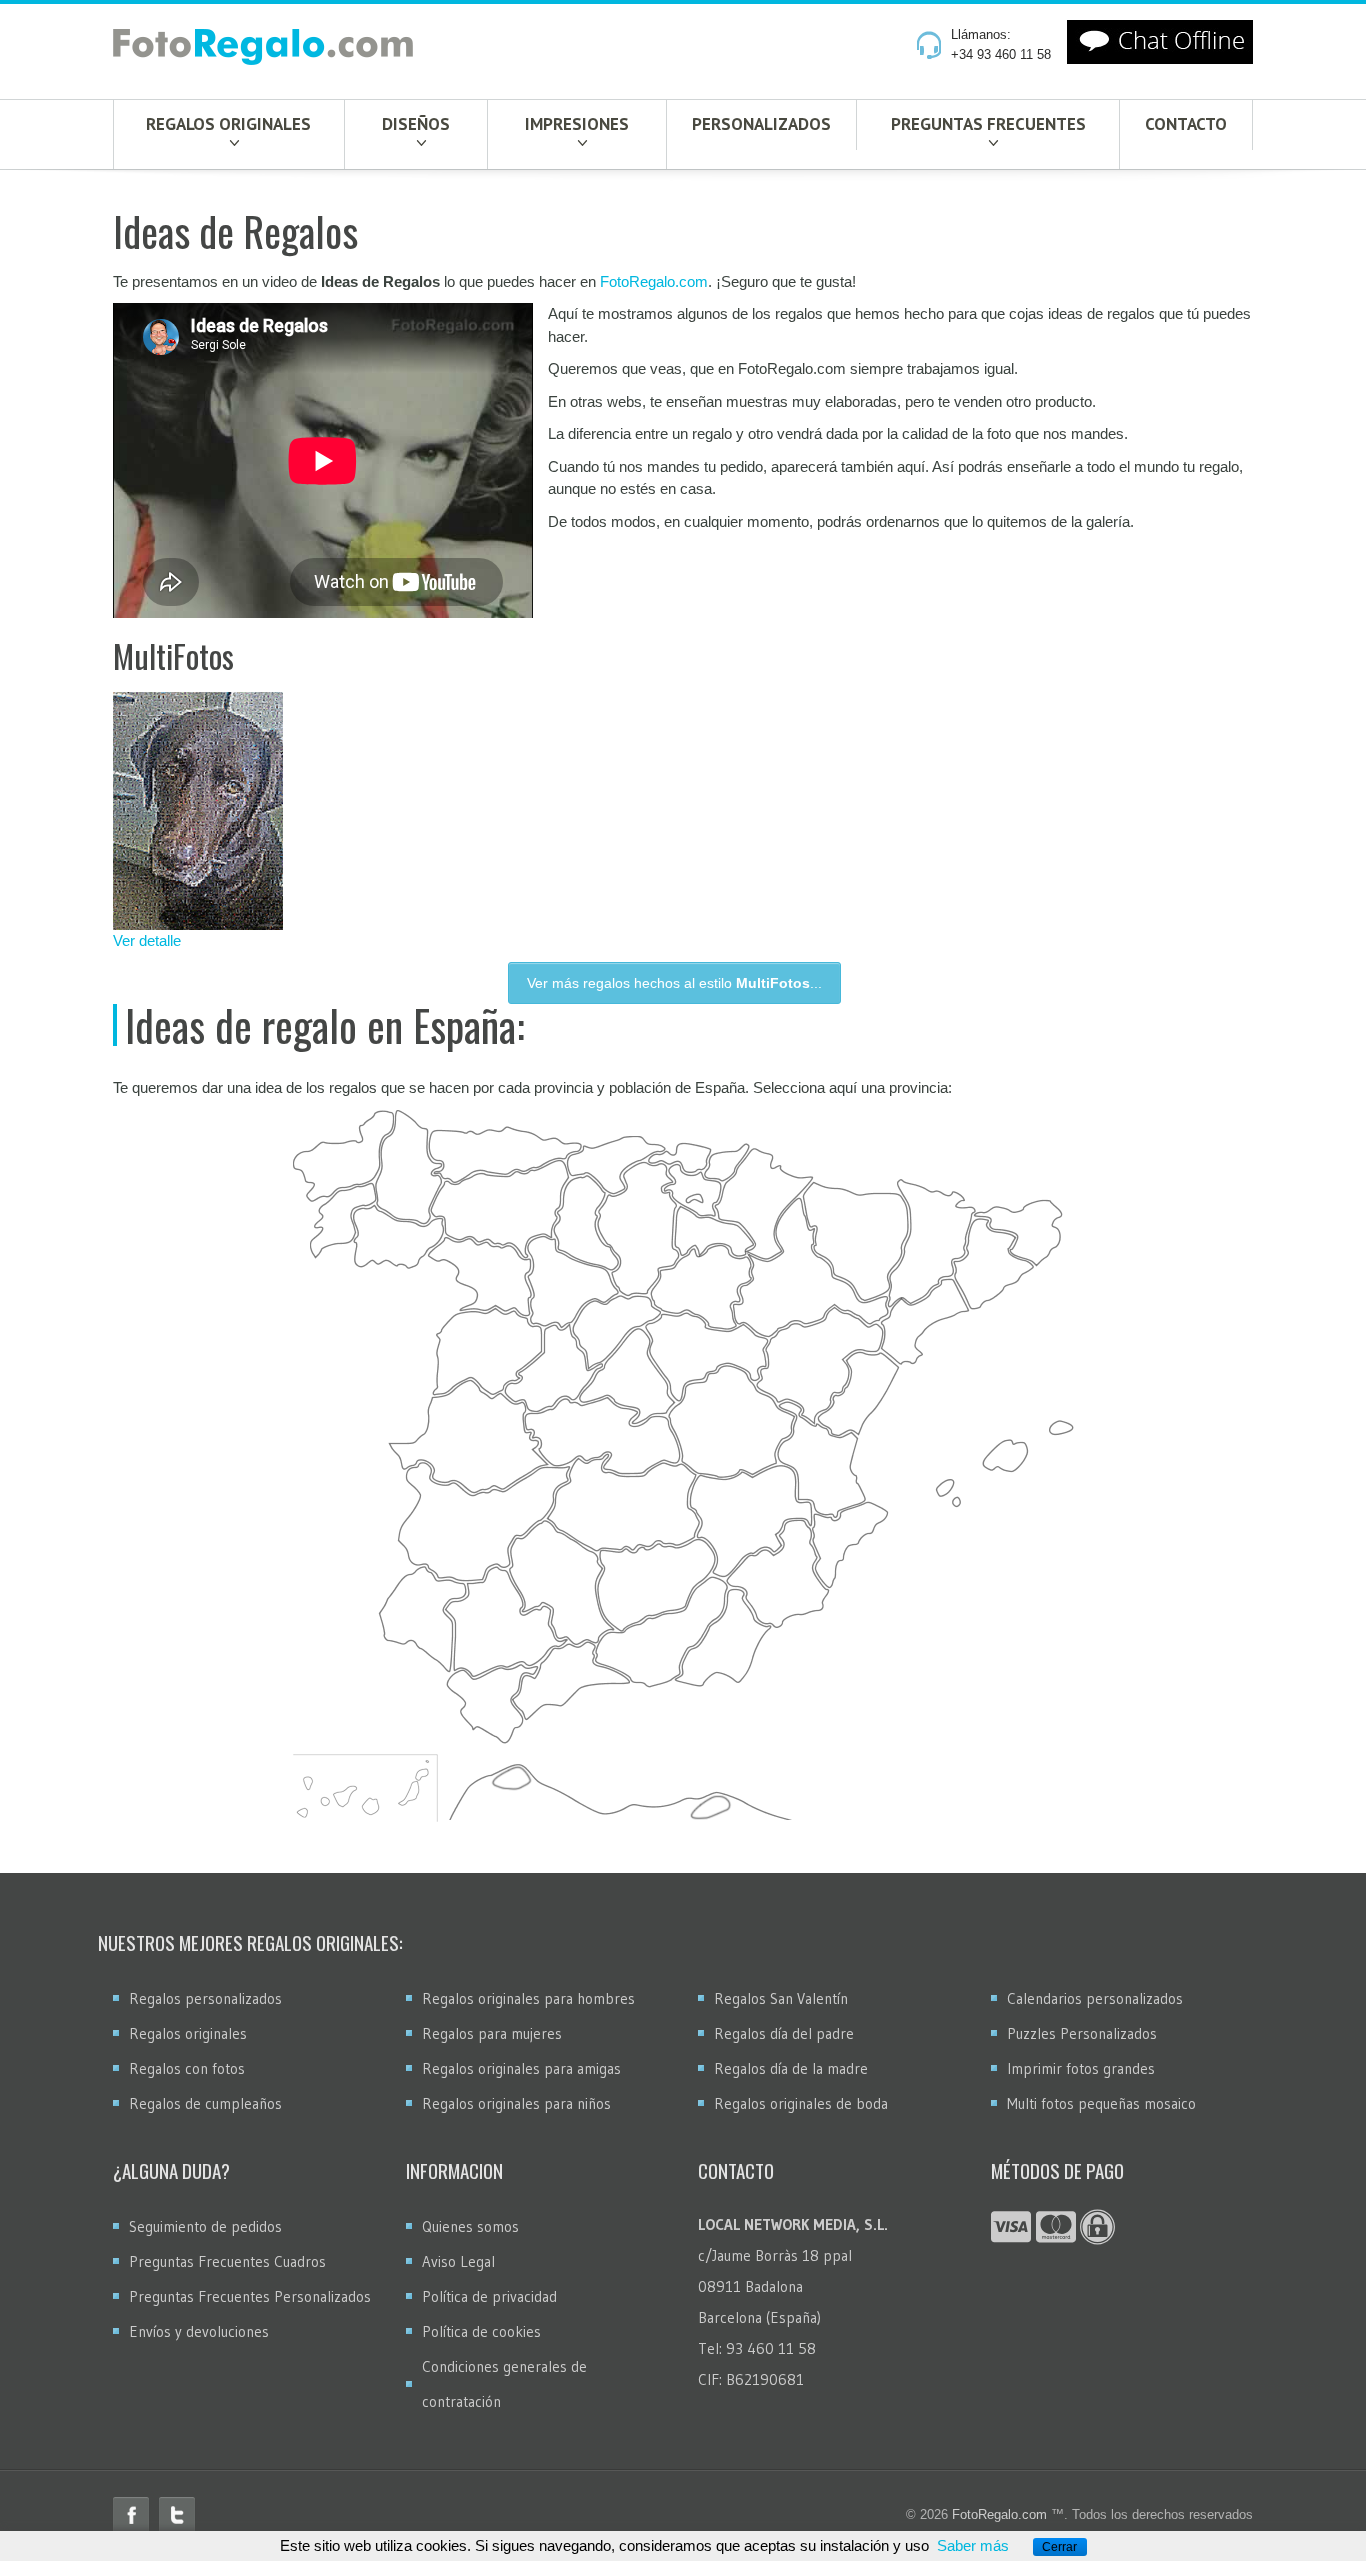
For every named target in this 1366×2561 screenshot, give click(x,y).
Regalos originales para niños (516, 2103)
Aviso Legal (458, 2261)
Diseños (416, 124)
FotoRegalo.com (654, 281)
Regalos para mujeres (492, 2033)
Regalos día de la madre (791, 2068)
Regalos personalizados (205, 1998)
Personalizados (761, 124)
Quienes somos (470, 2226)
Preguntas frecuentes (988, 124)
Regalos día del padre (784, 2033)
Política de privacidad (489, 2296)
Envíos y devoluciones (199, 2331)
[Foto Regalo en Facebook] (131, 2515)
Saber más (973, 2545)
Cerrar (1059, 2547)
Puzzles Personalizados (1082, 2033)
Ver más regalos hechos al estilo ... (674, 983)
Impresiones (577, 124)
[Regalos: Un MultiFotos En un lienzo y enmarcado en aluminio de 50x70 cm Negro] (244, 811)
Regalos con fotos (187, 2068)
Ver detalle (147, 940)
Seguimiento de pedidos (205, 2226)
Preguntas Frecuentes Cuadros (227, 2261)
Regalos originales (228, 124)
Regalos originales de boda (801, 2103)
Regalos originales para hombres (528, 1998)
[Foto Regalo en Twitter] (177, 2515)
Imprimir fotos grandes (1081, 2068)
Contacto (1186, 124)
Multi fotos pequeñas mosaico (1101, 2103)
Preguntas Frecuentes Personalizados (250, 2296)
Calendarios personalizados (1095, 1998)
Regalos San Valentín (781, 1998)
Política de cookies (481, 2331)
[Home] (263, 51)
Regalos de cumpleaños (205, 2103)
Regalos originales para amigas (521, 2068)
